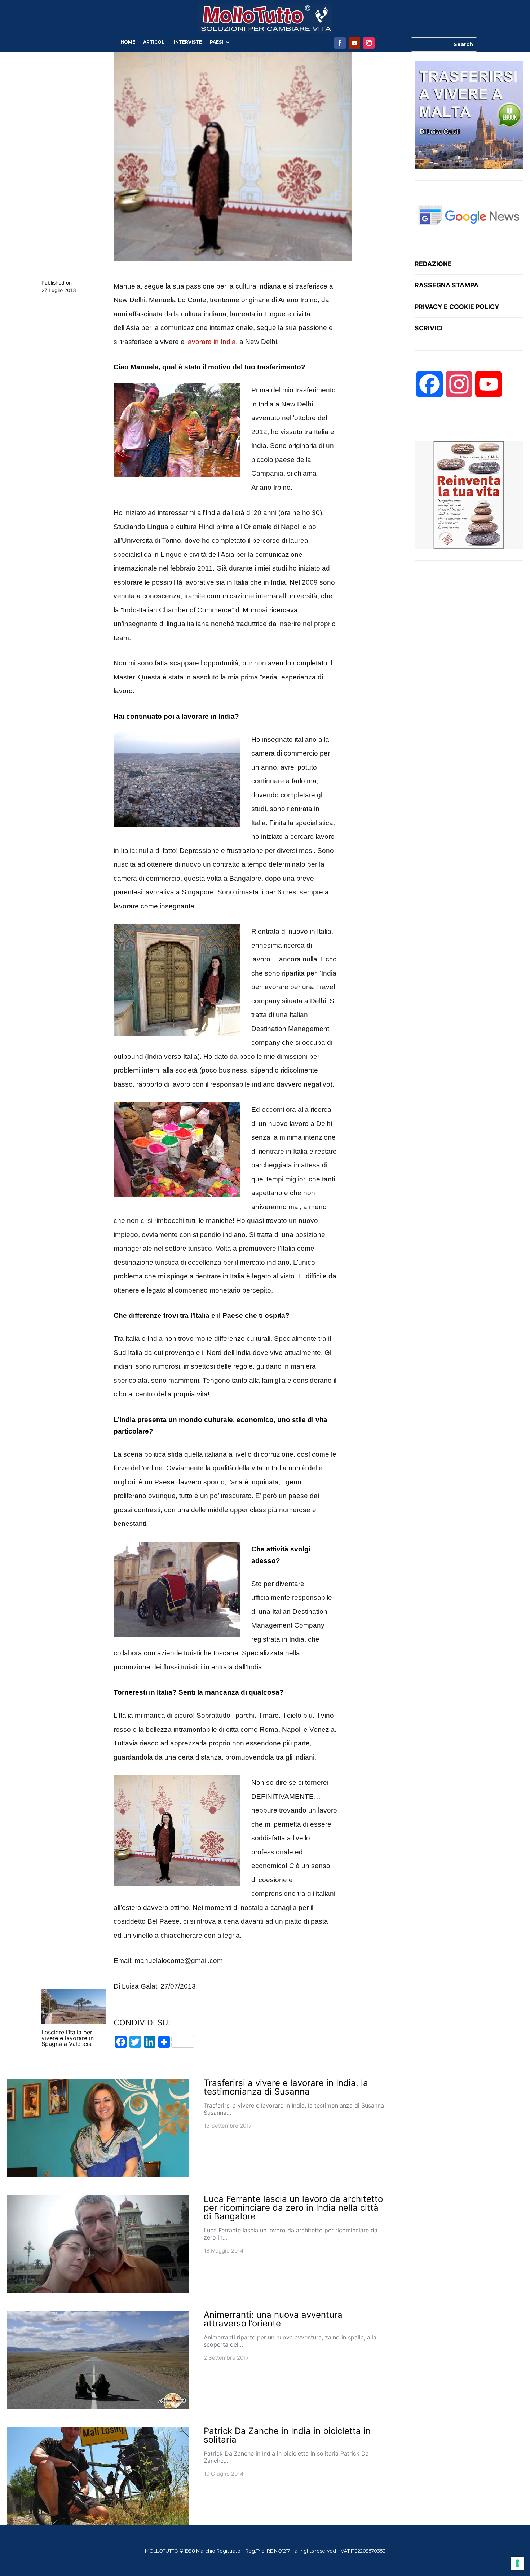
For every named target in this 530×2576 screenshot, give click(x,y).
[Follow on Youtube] (354, 43)
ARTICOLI (154, 42)
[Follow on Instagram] (369, 43)
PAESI (217, 42)
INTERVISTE (188, 42)
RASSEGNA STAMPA (447, 285)
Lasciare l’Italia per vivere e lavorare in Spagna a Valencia (68, 2038)
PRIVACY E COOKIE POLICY (457, 307)
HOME (128, 42)
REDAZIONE (433, 264)
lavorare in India (211, 342)
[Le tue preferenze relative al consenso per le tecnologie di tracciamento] (517, 2563)
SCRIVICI (429, 328)
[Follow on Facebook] (340, 43)
